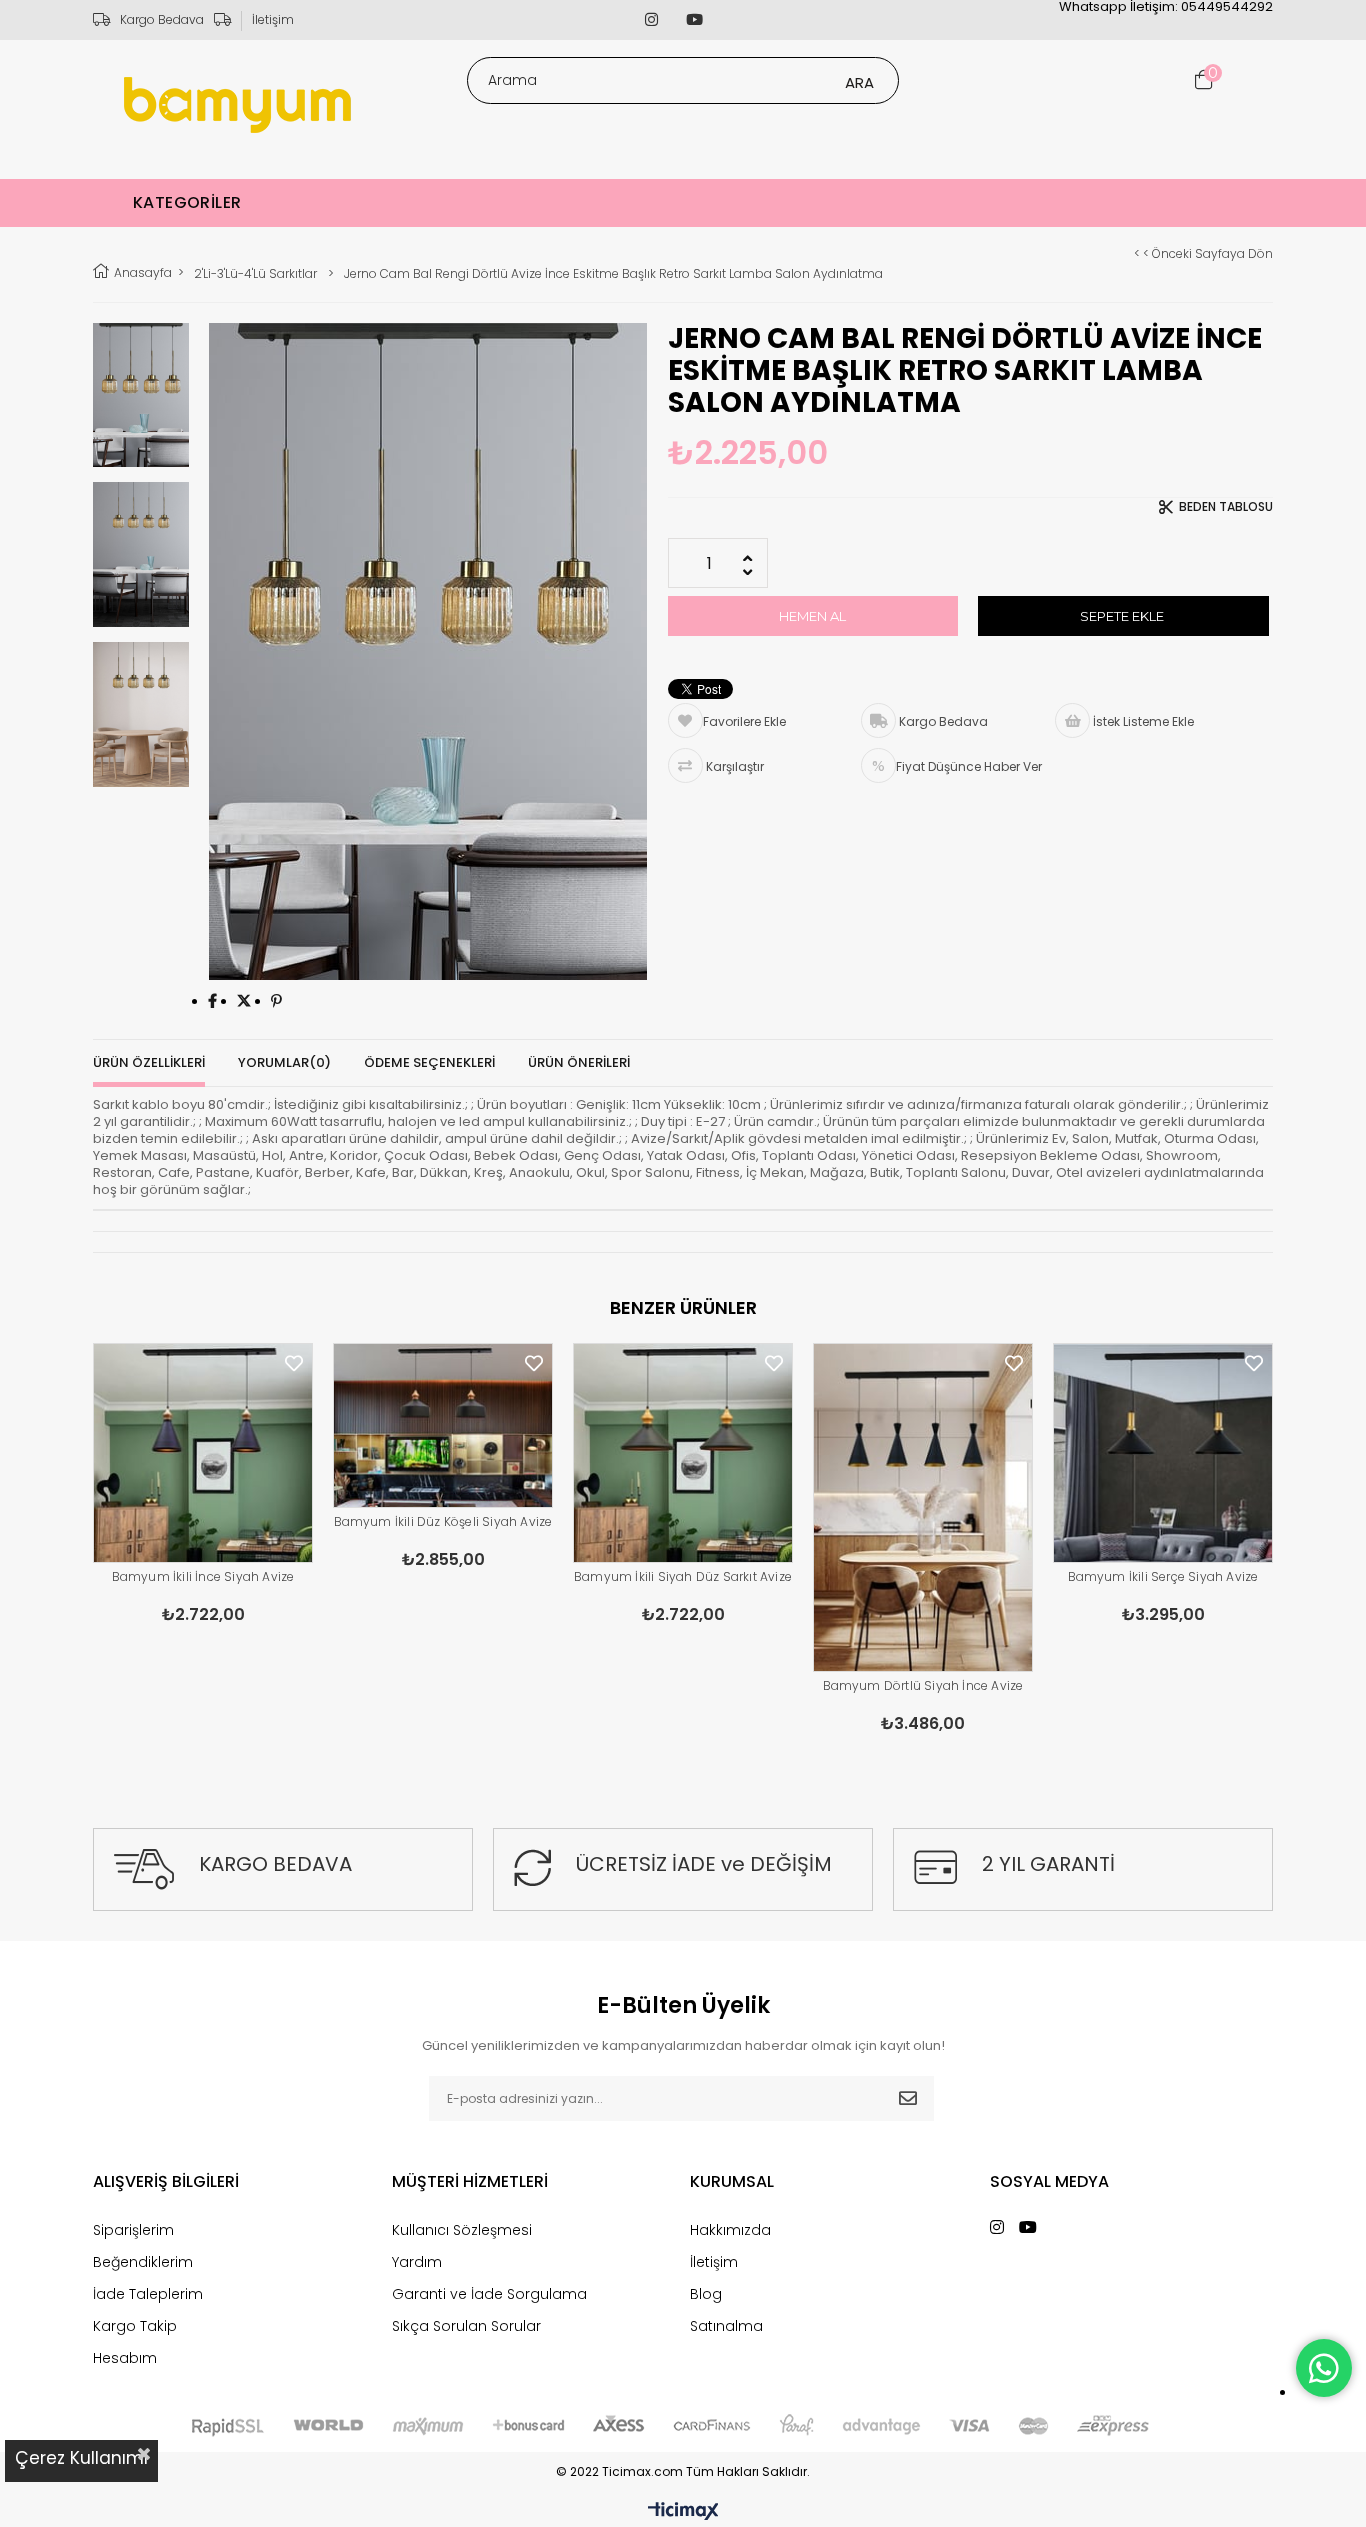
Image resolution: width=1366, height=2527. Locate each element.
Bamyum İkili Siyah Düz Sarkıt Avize (683, 1576)
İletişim (273, 19)
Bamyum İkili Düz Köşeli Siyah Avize (443, 1521)
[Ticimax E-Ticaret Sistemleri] (683, 2512)
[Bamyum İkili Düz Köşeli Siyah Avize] (443, 1426)
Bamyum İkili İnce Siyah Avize (203, 1576)
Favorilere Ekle (294, 1363)
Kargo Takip (135, 2326)
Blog (706, 2294)
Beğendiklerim (143, 2262)
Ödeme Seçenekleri (429, 1062)
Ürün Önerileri (579, 1062)
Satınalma (726, 2326)
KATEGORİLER (187, 202)
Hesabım (125, 2358)
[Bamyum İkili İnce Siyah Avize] (203, 1453)
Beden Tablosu (1226, 507)
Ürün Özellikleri (149, 1062)
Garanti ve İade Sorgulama (489, 2294)
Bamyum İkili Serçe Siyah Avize (1163, 1576)
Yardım (417, 2262)
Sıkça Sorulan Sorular (466, 2326)
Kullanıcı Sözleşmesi (462, 2230)
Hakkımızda (730, 2230)
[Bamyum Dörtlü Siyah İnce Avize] (923, 1507)
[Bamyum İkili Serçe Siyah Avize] (1163, 1453)
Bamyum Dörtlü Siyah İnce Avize (923, 1685)
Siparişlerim (133, 2230)
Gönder (908, 2098)
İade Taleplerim (148, 2294)
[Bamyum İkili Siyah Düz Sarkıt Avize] (683, 1453)
